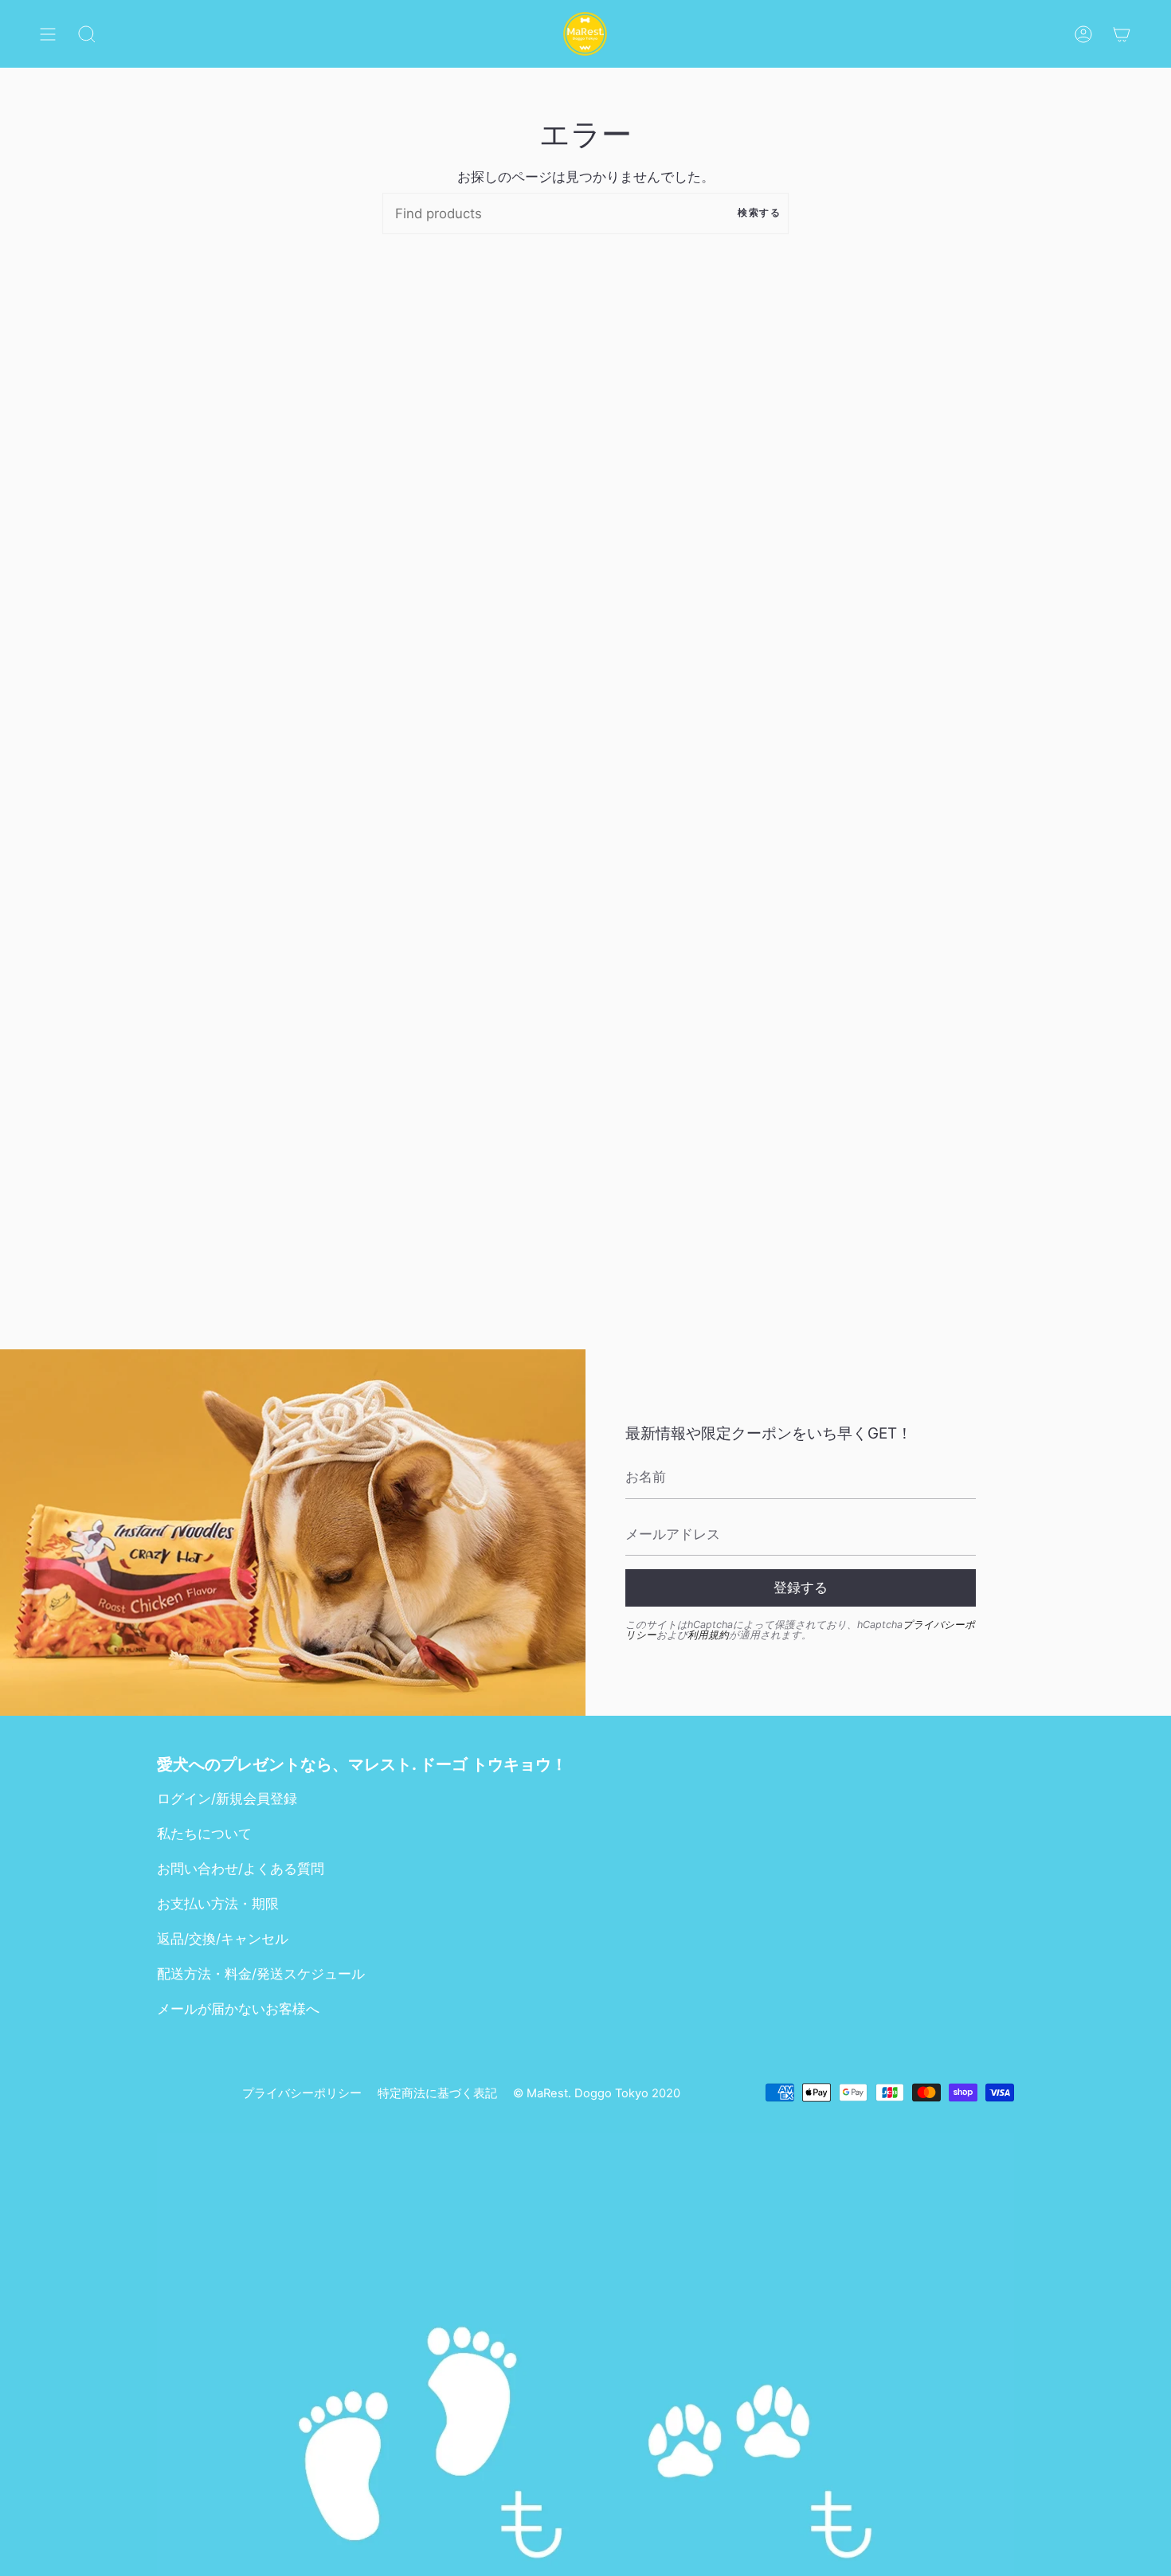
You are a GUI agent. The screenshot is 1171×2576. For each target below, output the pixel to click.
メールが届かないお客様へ (238, 2009)
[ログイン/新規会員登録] (1083, 34)
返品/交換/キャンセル (223, 1939)
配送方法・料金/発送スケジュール (261, 1974)
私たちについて (204, 1834)
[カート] (1122, 34)
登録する (801, 1587)
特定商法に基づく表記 (437, 2093)
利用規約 (708, 1635)
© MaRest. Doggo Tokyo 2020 (597, 2093)
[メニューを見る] (48, 34)
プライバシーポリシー (302, 2093)
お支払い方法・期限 (218, 1904)
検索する (759, 213)
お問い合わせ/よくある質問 (241, 1869)
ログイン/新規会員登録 (227, 1799)
